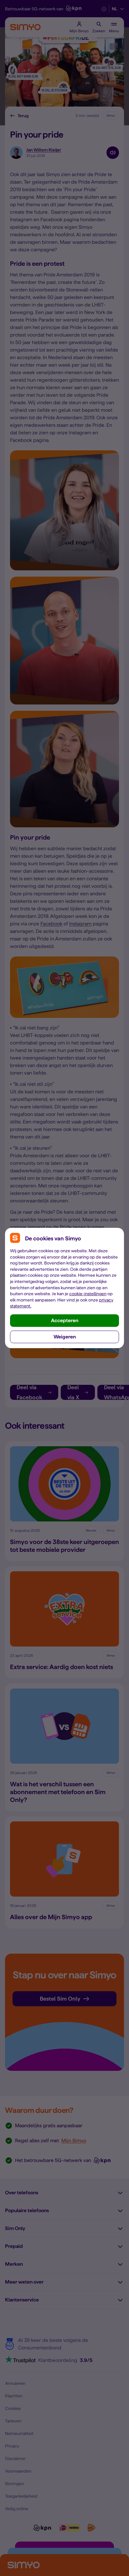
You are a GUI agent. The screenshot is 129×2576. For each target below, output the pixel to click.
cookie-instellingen (88, 1294)
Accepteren (65, 1320)
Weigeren (65, 1337)
